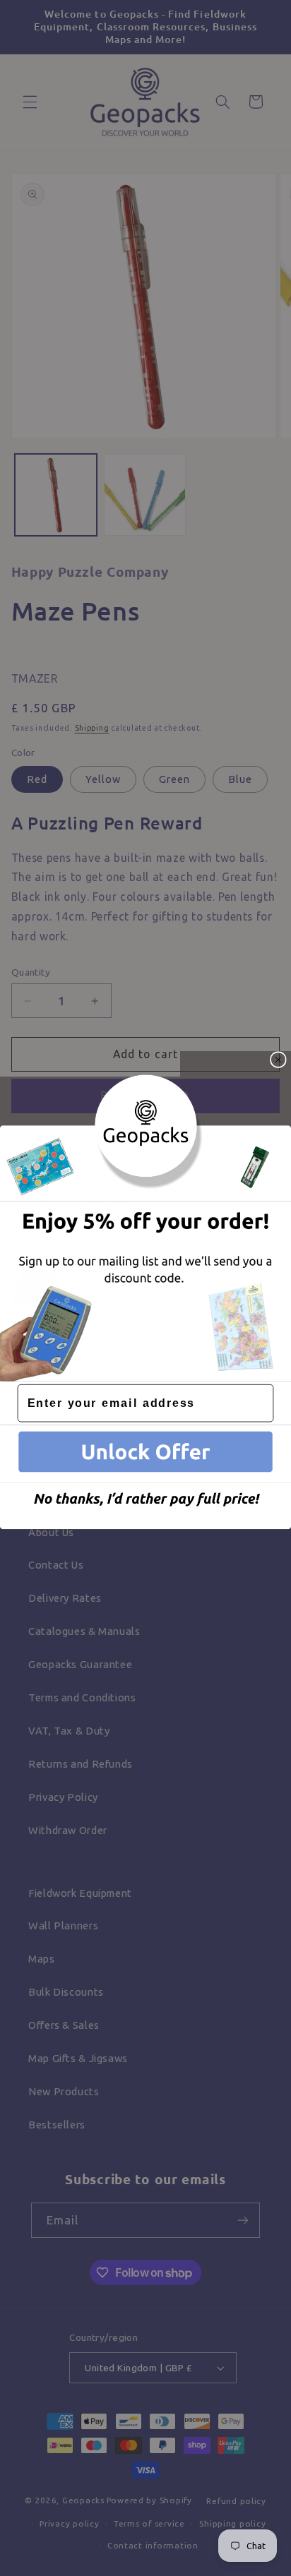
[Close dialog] (278, 1060)
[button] (145, 1454)
